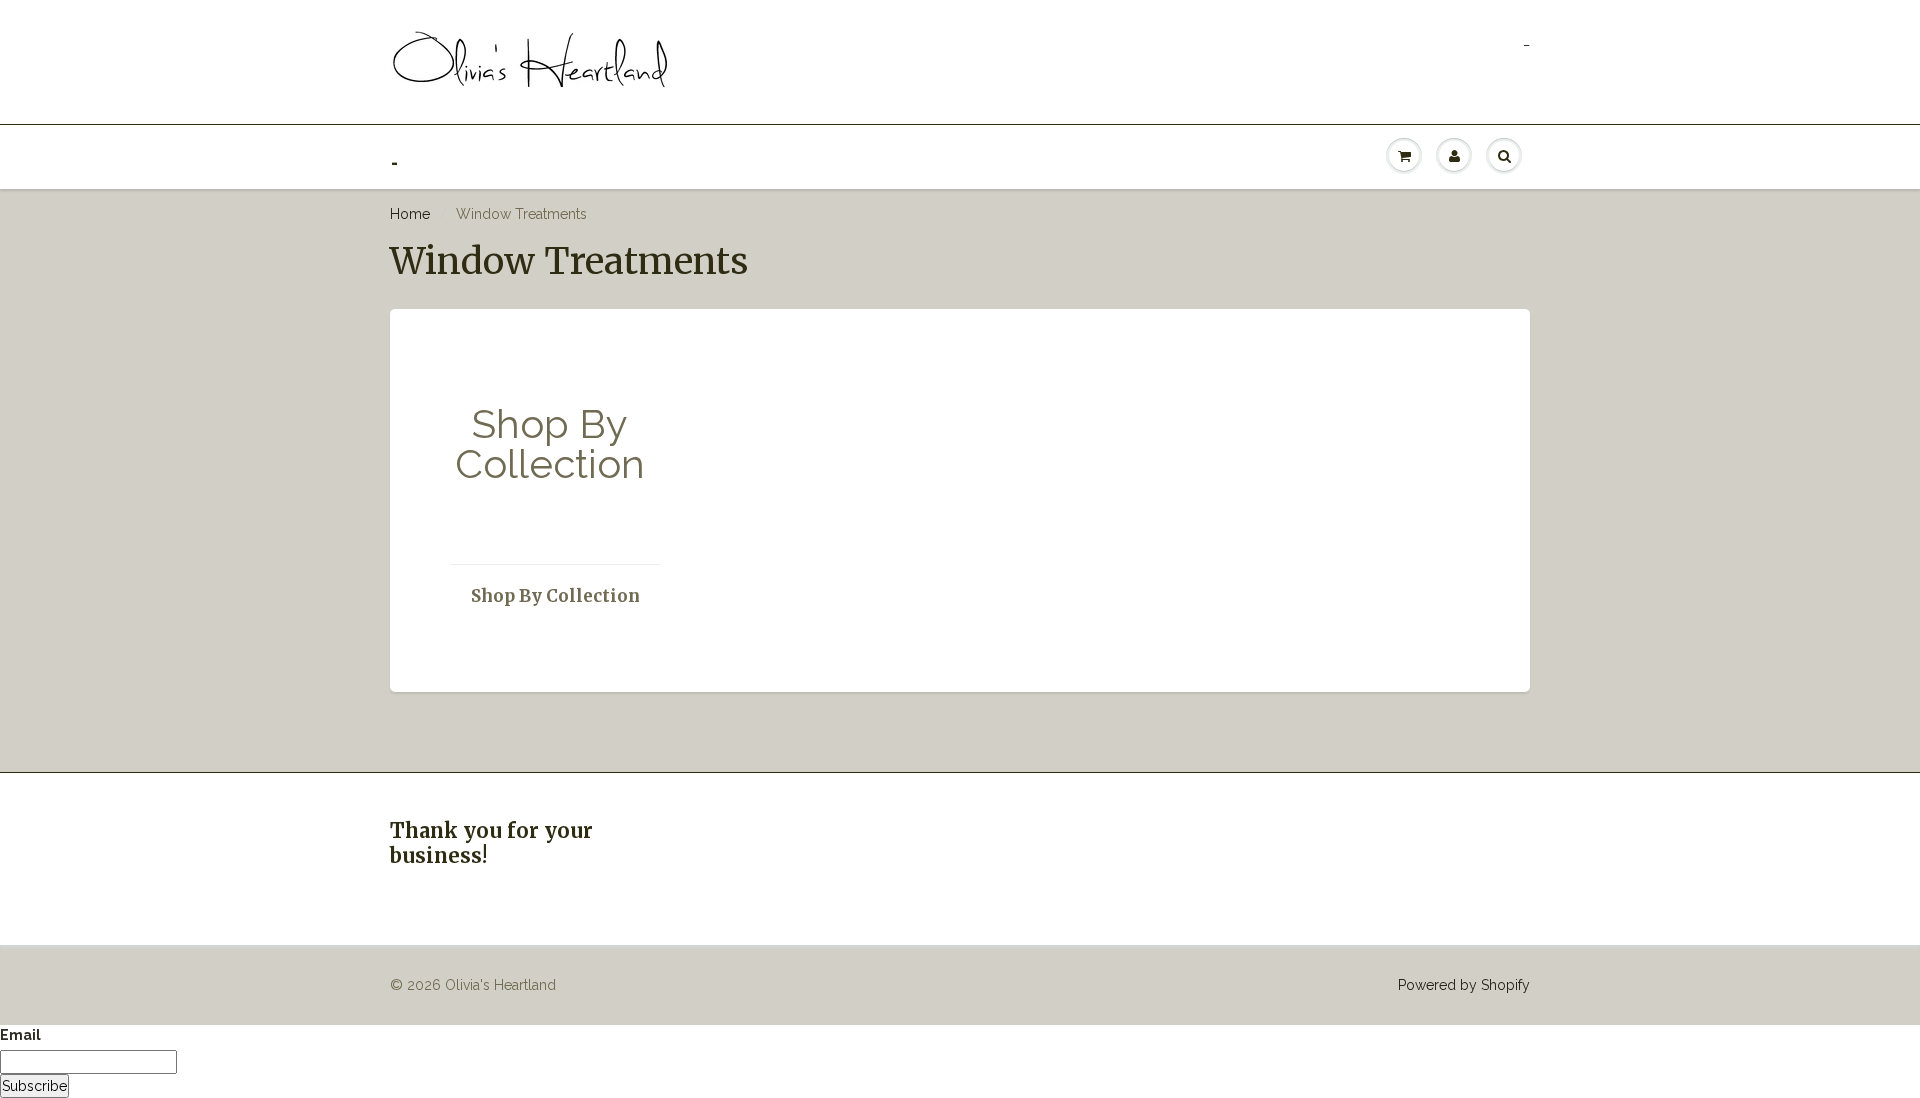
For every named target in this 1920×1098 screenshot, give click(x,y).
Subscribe (34, 1086)
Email (20, 1035)
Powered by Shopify (1464, 985)
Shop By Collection (555, 596)
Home (410, 214)
